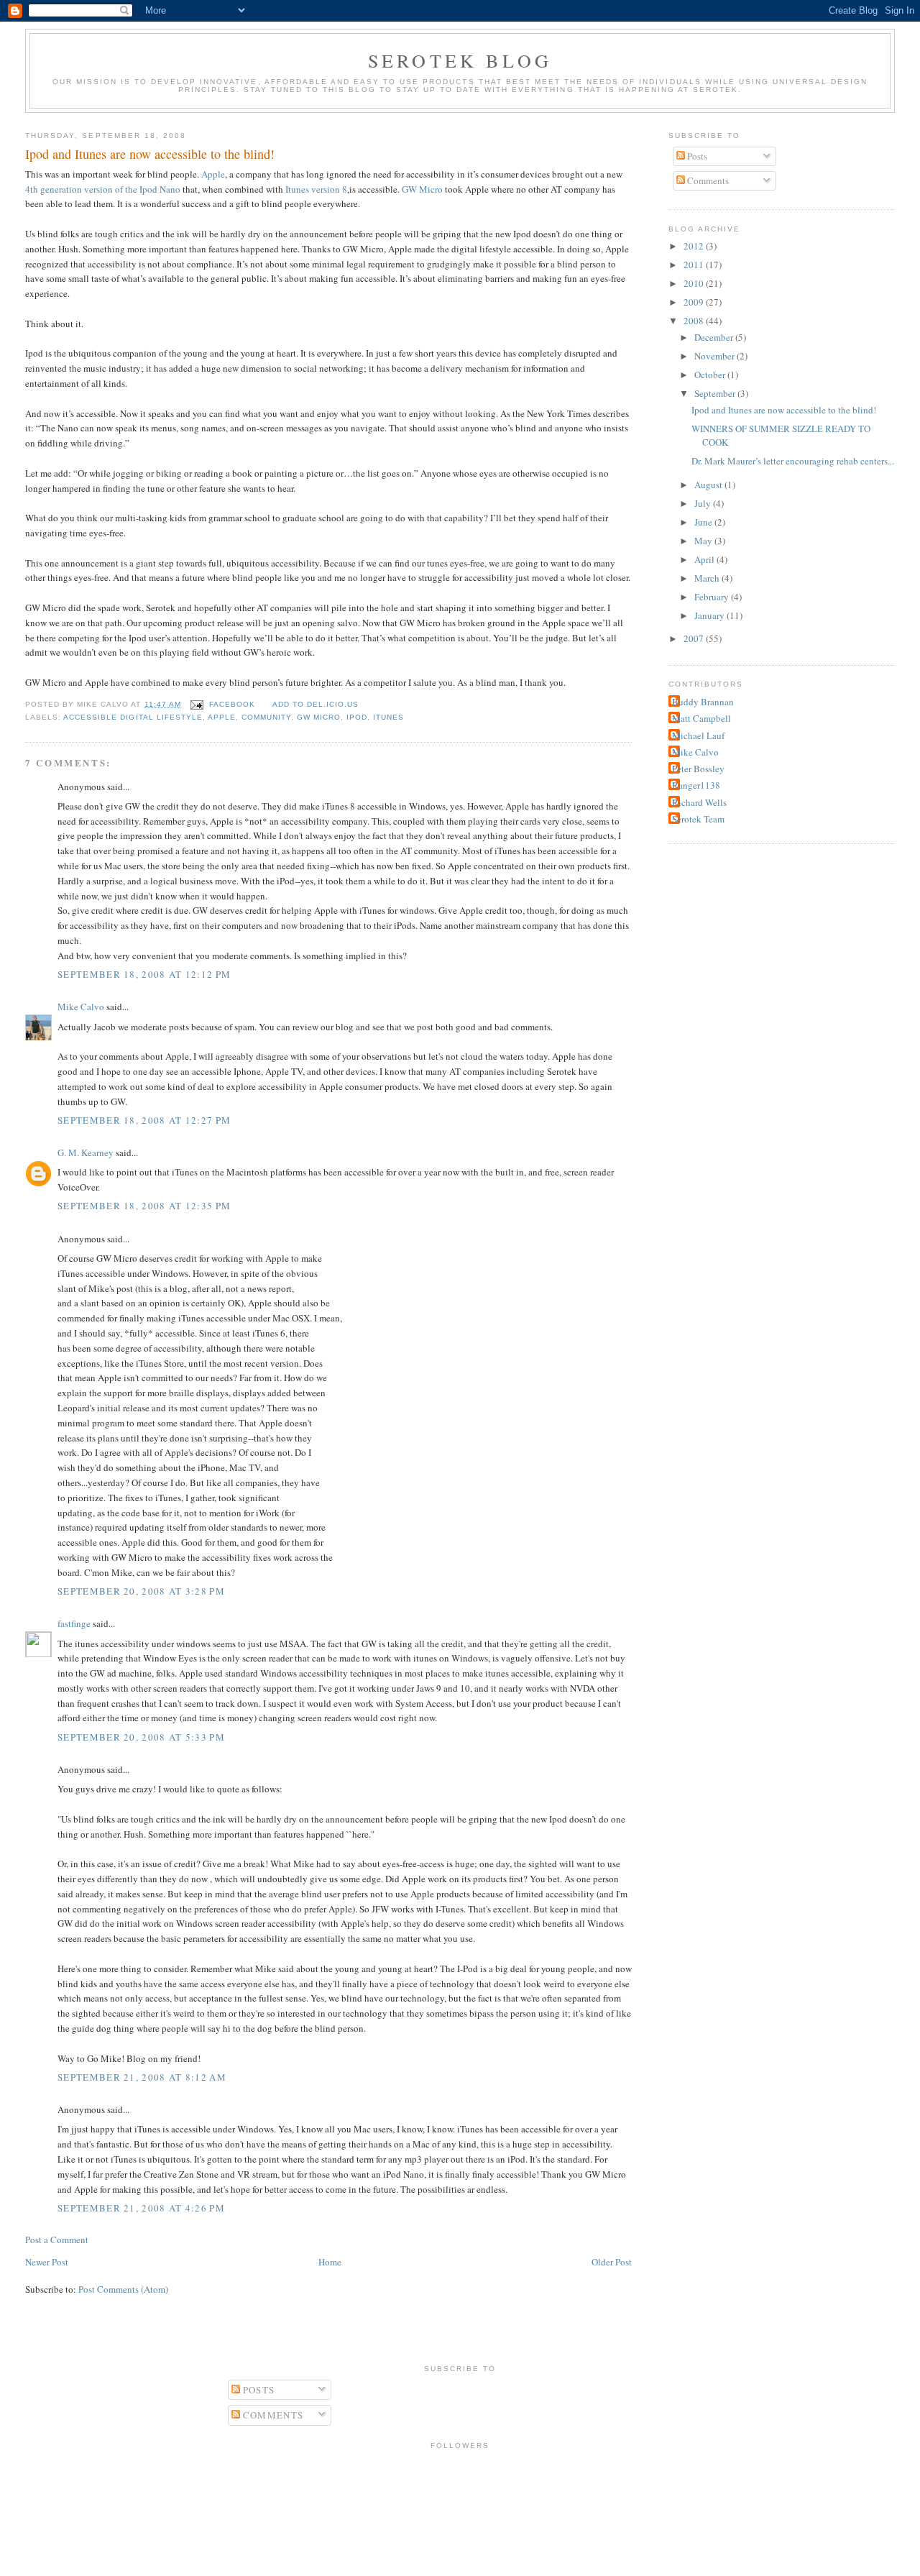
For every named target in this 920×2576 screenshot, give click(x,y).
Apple (213, 174)
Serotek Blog (460, 60)
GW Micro (423, 189)
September (716, 393)
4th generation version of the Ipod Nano (103, 189)
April (705, 559)
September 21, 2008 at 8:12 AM (142, 2077)
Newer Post (47, 2262)
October (711, 375)
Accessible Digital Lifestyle (133, 717)
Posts (696, 156)
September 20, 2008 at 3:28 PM (141, 1591)
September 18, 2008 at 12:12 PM (144, 974)
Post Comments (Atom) (123, 2289)
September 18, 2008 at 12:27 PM (144, 1120)
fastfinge (74, 1623)
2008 (695, 321)
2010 (695, 283)
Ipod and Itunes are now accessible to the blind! (150, 154)
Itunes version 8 (316, 189)
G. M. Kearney (86, 1152)
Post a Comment (57, 2240)
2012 (695, 246)
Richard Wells (699, 802)
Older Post (612, 2262)
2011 (695, 265)
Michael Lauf (698, 735)
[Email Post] (197, 704)
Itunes (388, 717)
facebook (232, 704)
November (716, 356)
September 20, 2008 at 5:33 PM (141, 1737)
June (704, 522)
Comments (707, 180)
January (710, 615)
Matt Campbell (701, 718)
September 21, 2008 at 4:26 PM (141, 2208)
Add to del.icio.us (316, 704)
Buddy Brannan (703, 702)
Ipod (357, 717)
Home (330, 2262)
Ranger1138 (696, 785)
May (704, 541)
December (715, 337)
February (713, 597)
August (709, 485)
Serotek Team (698, 819)
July (704, 503)
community (266, 717)
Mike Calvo (81, 1007)
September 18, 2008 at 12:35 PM (144, 1206)
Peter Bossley (698, 769)
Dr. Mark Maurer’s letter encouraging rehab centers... (793, 461)
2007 (695, 638)
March (708, 578)
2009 (695, 302)
